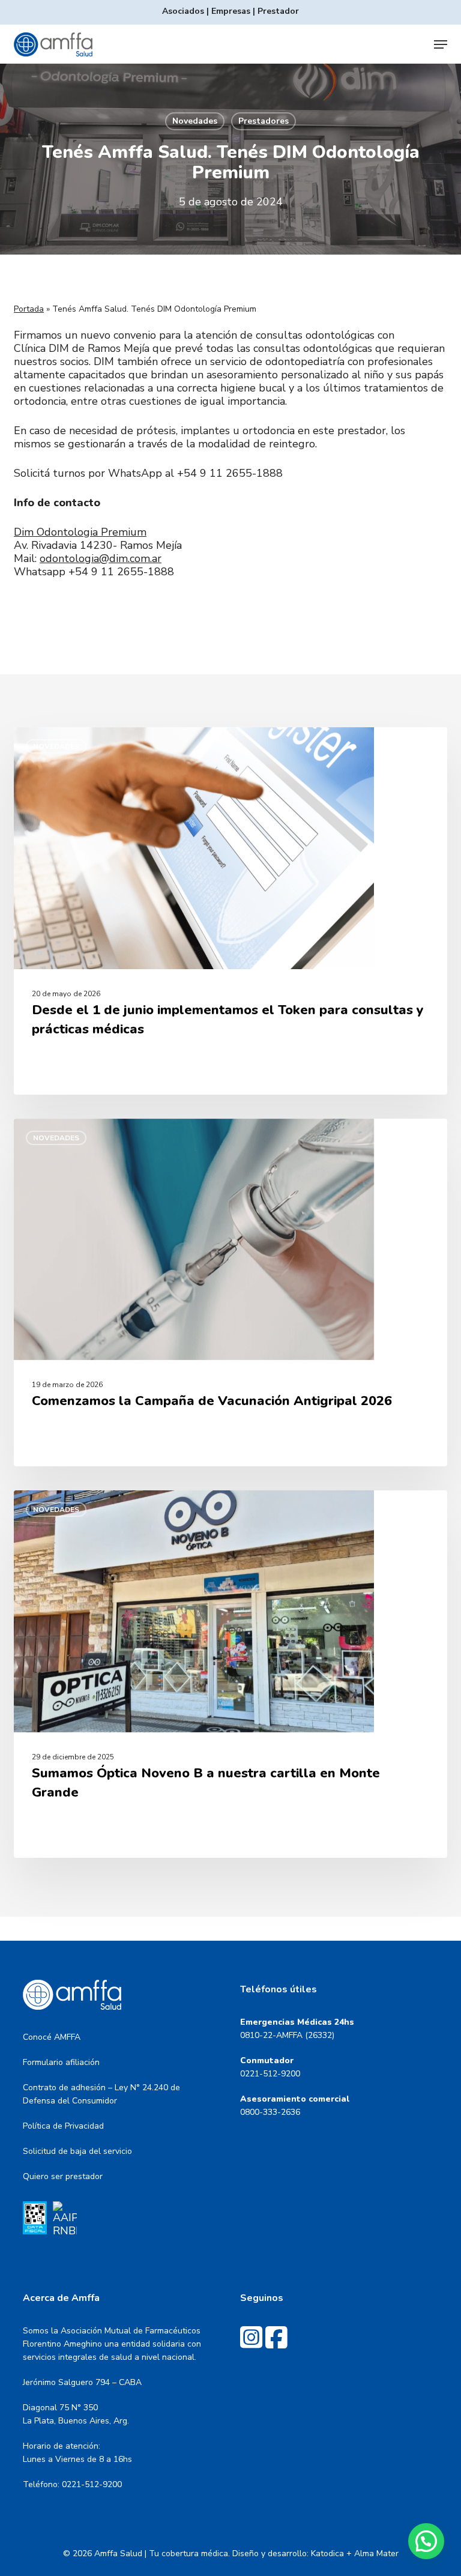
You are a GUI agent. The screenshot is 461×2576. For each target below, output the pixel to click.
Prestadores (264, 121)
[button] (441, 44)
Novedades (195, 121)
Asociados (183, 11)
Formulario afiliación (61, 2062)
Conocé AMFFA (52, 2037)
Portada (29, 309)
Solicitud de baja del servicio (77, 2151)
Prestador (278, 11)
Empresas (231, 11)
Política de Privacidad (63, 2126)
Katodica (327, 2553)
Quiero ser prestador (63, 2176)
